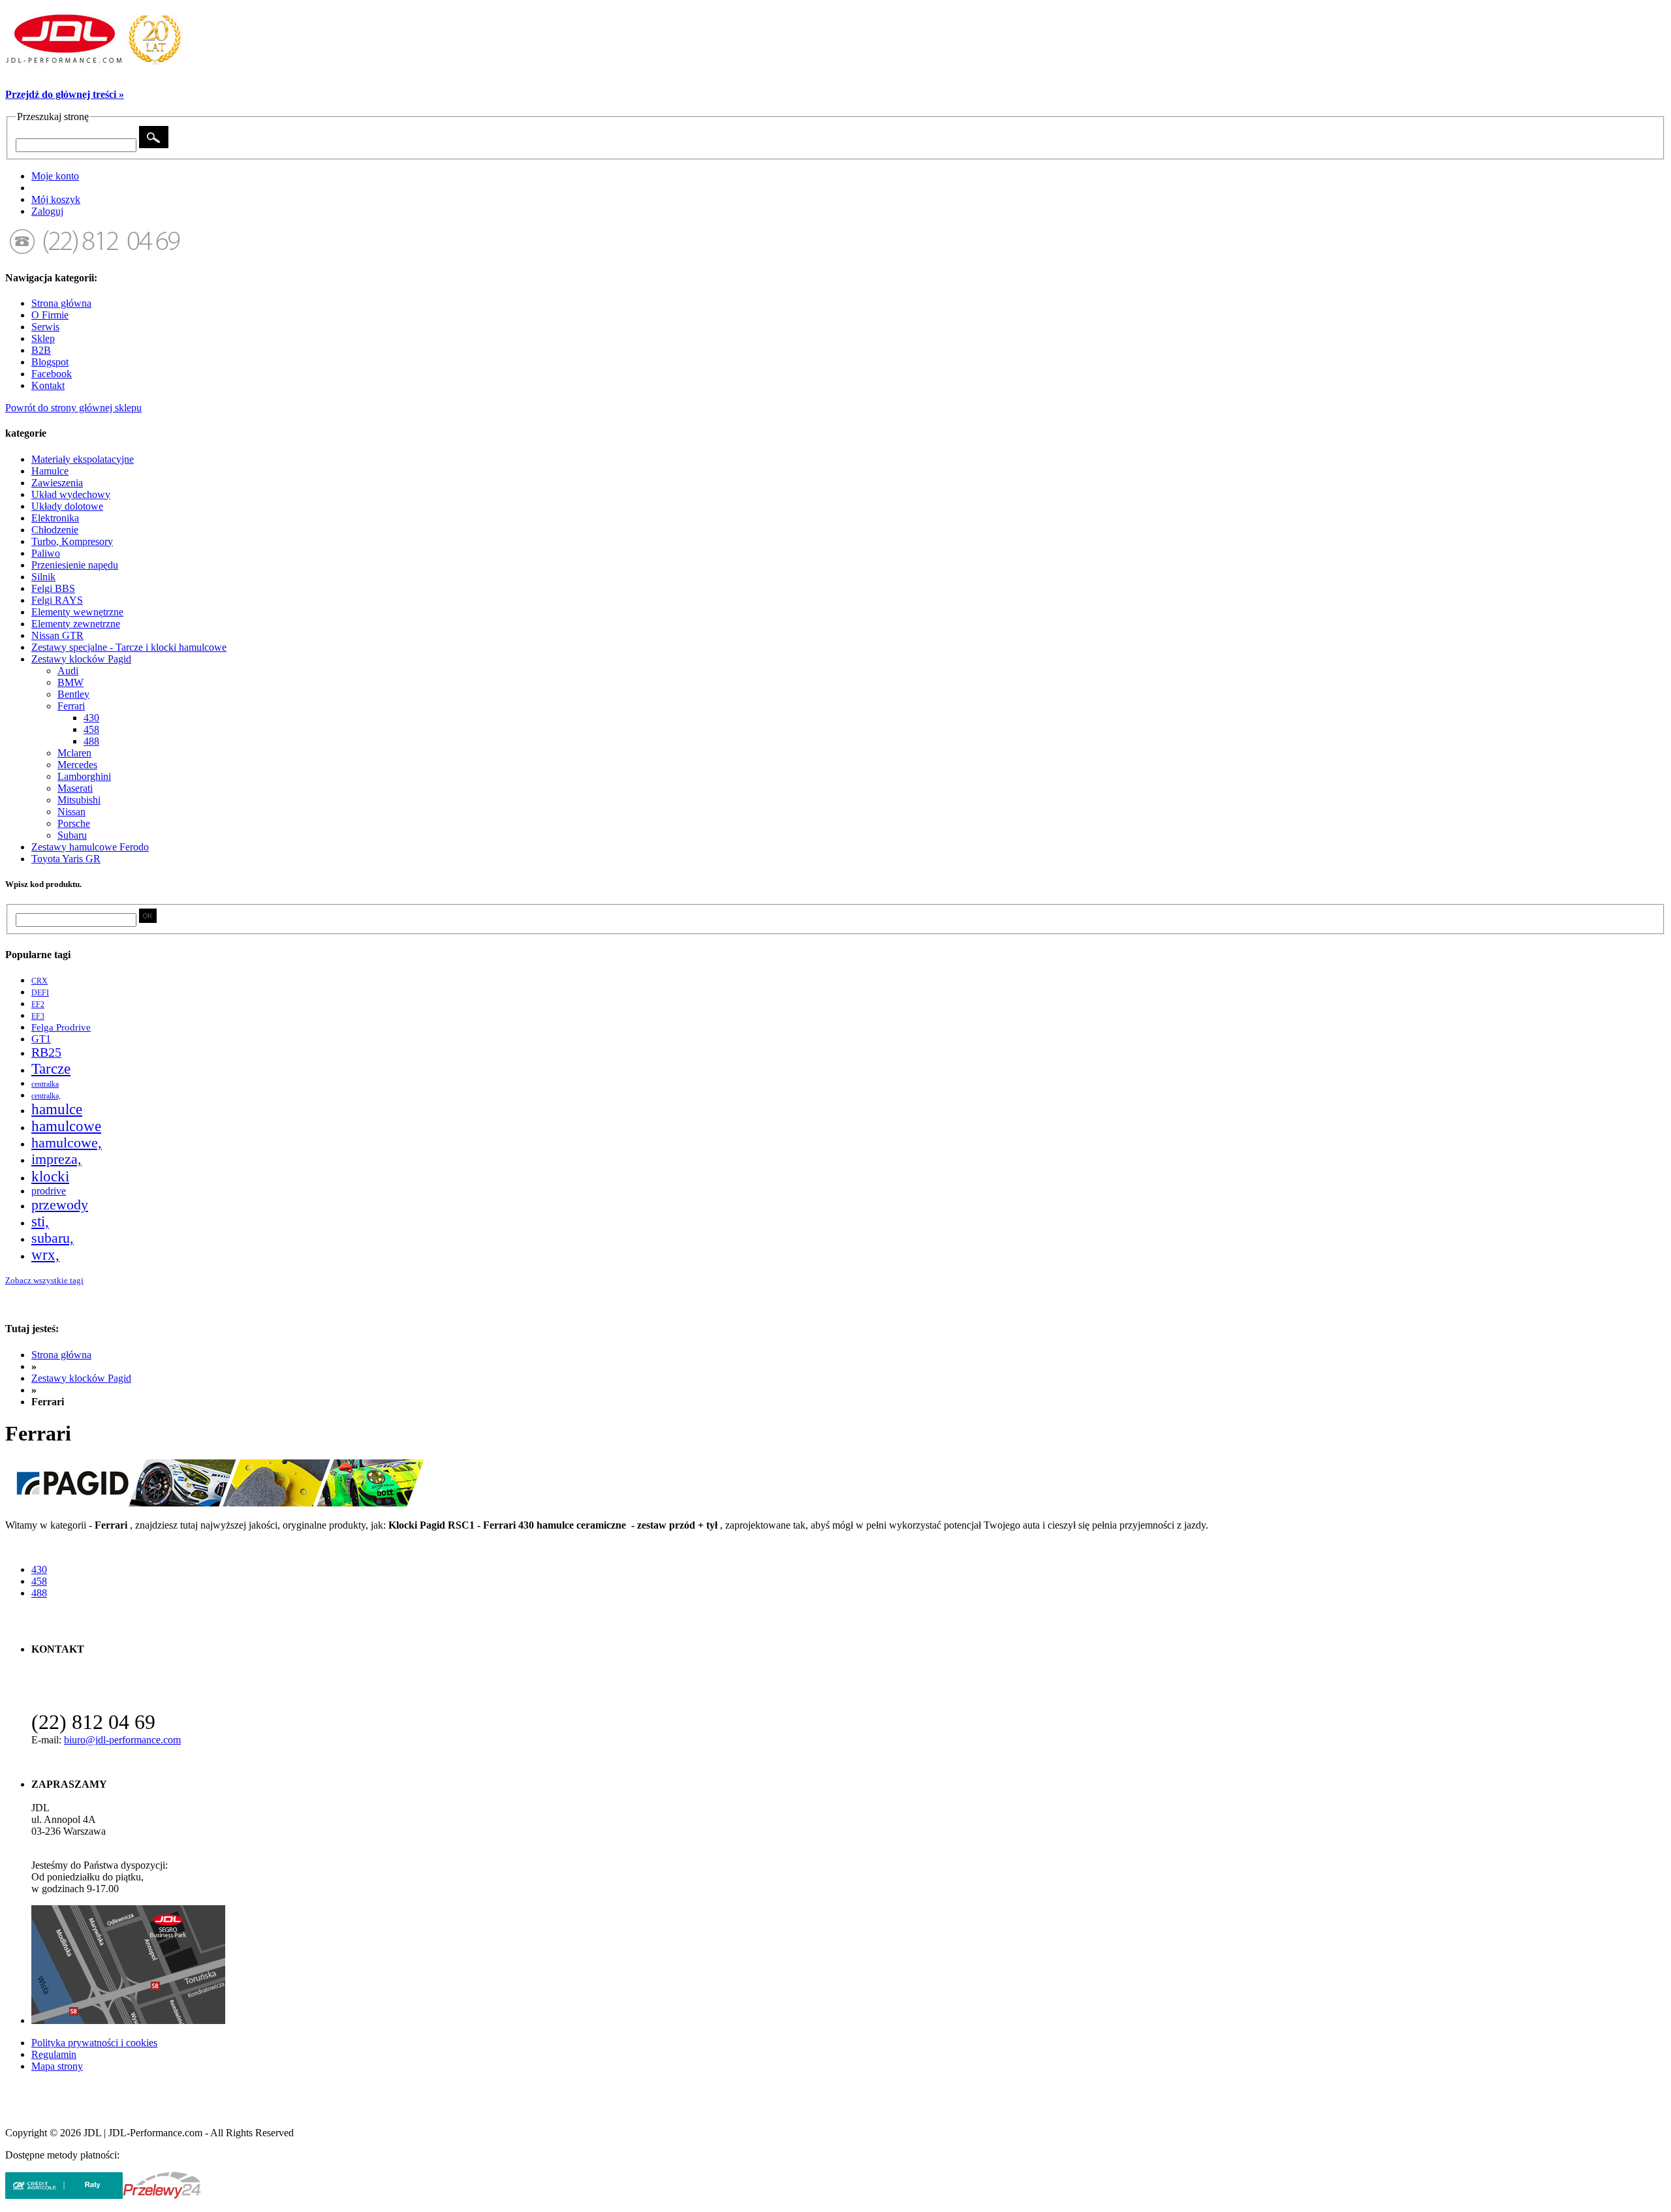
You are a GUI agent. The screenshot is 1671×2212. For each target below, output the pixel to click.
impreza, (56, 1159)
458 (39, 1581)
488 (39, 1593)
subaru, (53, 1238)
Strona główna (61, 303)
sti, (40, 1222)
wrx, (45, 1255)
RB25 (46, 1052)
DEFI (40, 993)
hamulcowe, (67, 1143)
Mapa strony (57, 2066)
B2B (41, 350)
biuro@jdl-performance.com (122, 1740)
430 (39, 1569)
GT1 (41, 1039)
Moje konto (55, 176)
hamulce (57, 1109)
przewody (60, 1205)
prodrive (49, 1191)
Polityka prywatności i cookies (94, 2043)
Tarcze (51, 1068)
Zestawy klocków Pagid (81, 1378)
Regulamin (54, 2054)
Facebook (52, 374)
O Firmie (50, 315)
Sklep (43, 338)
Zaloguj (47, 211)
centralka (45, 1084)
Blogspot (50, 362)
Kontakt (48, 385)
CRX (39, 981)
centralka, (46, 1096)
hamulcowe (66, 1126)
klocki (50, 1176)
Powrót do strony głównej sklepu (73, 408)
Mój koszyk (56, 199)
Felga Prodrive (61, 1027)
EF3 (38, 1016)
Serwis (45, 327)
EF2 (38, 1005)
